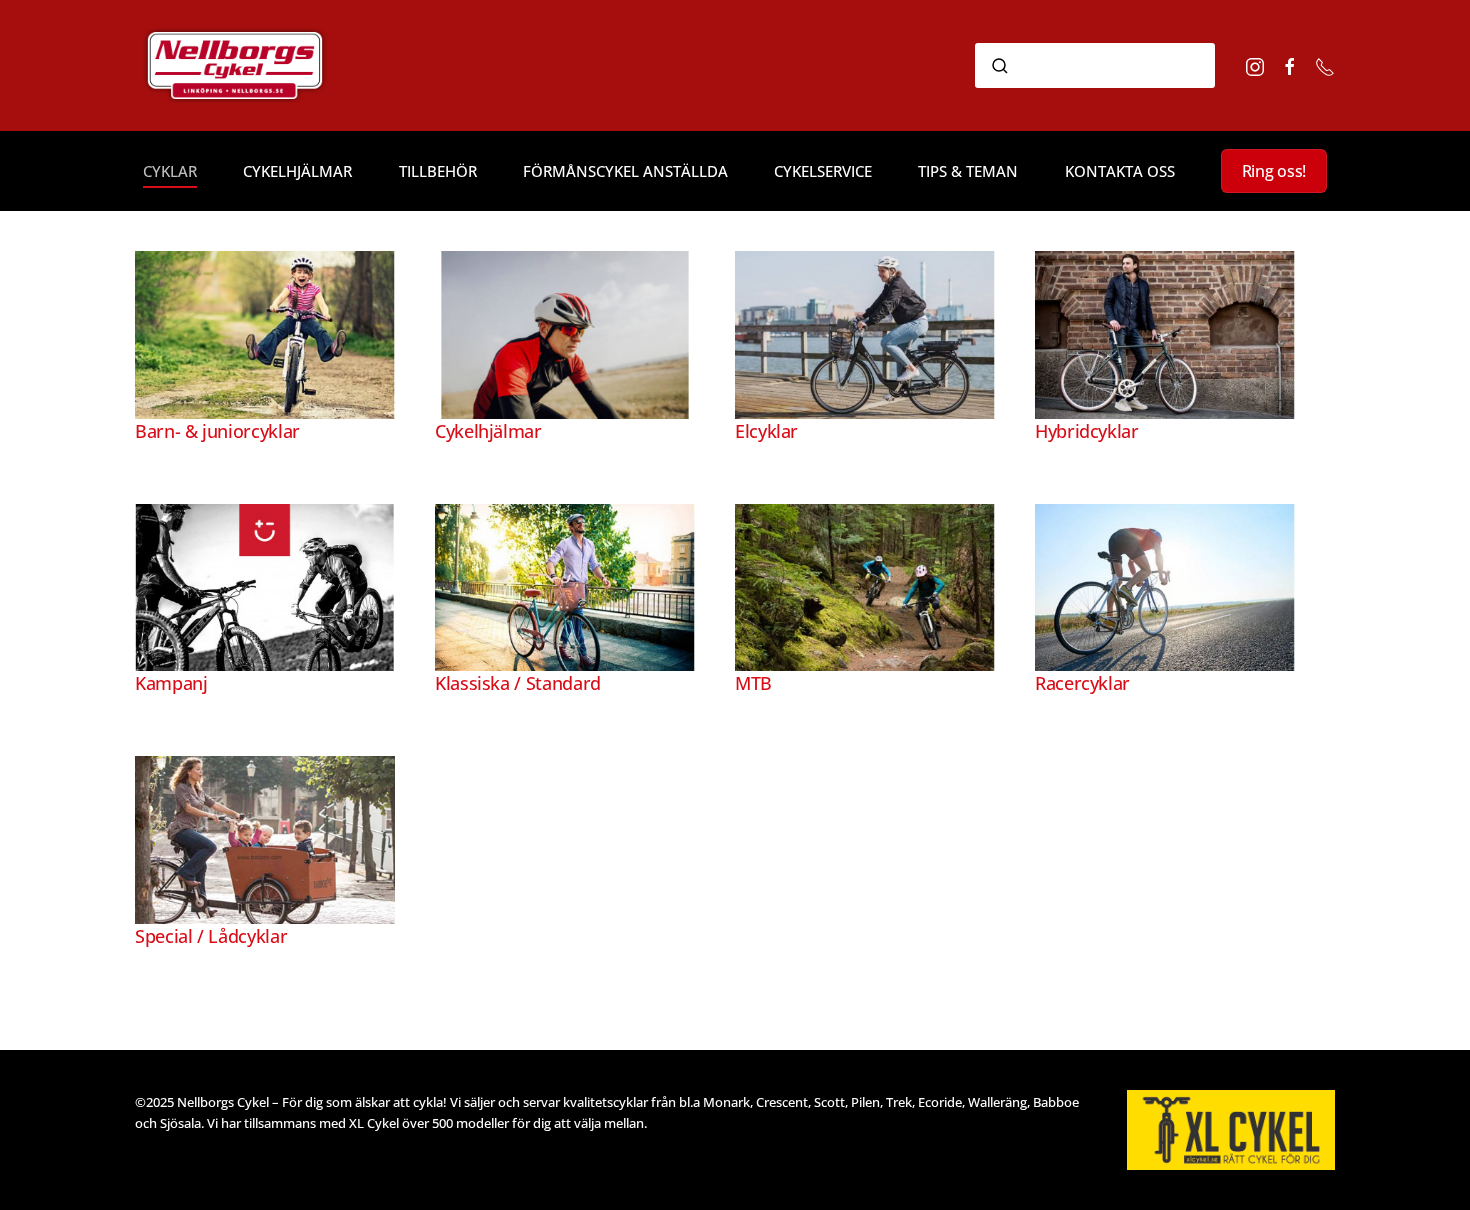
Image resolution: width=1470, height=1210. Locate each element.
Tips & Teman (968, 171)
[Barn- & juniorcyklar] (265, 333)
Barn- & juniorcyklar (217, 431)
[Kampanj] (265, 586)
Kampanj (171, 683)
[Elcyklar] (865, 333)
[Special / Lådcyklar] (265, 838)
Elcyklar (766, 431)
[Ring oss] (1325, 64)
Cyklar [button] (170, 171)
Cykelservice (823, 171)
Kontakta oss (1120, 171)
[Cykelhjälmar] (565, 333)
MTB (753, 683)
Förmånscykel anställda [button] (625, 171)
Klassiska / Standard (518, 683)
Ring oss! (1274, 171)
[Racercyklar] (1165, 586)
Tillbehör (438, 171)
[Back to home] (263, 65)
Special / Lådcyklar (211, 936)
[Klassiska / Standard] (565, 586)
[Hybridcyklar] (1165, 333)
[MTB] (865, 586)
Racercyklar (1082, 683)
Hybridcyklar (1087, 431)
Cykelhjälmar (297, 171)
